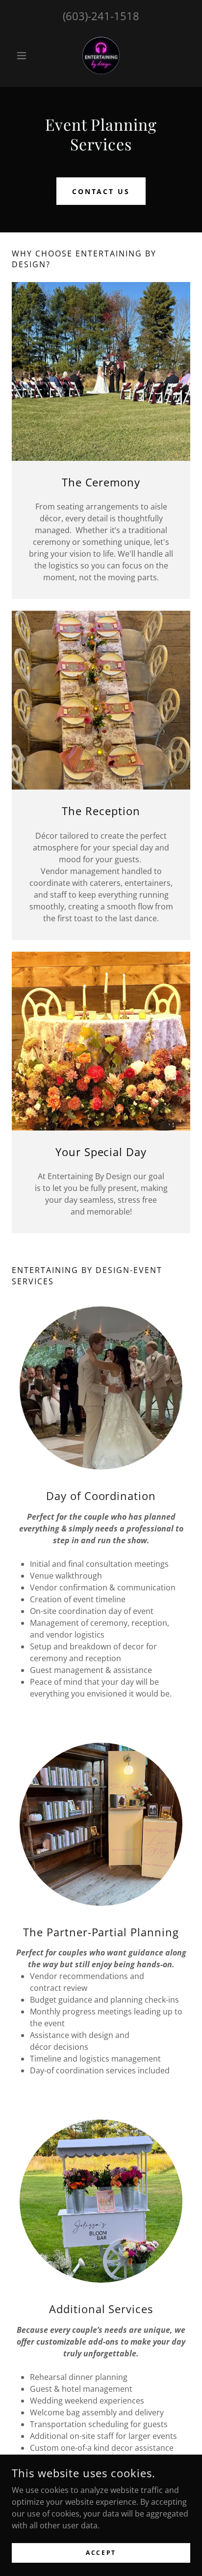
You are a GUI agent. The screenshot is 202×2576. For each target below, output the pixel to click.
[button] (25, 56)
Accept (101, 2553)
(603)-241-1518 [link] (101, 16)
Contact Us (101, 191)
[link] (101, 56)
